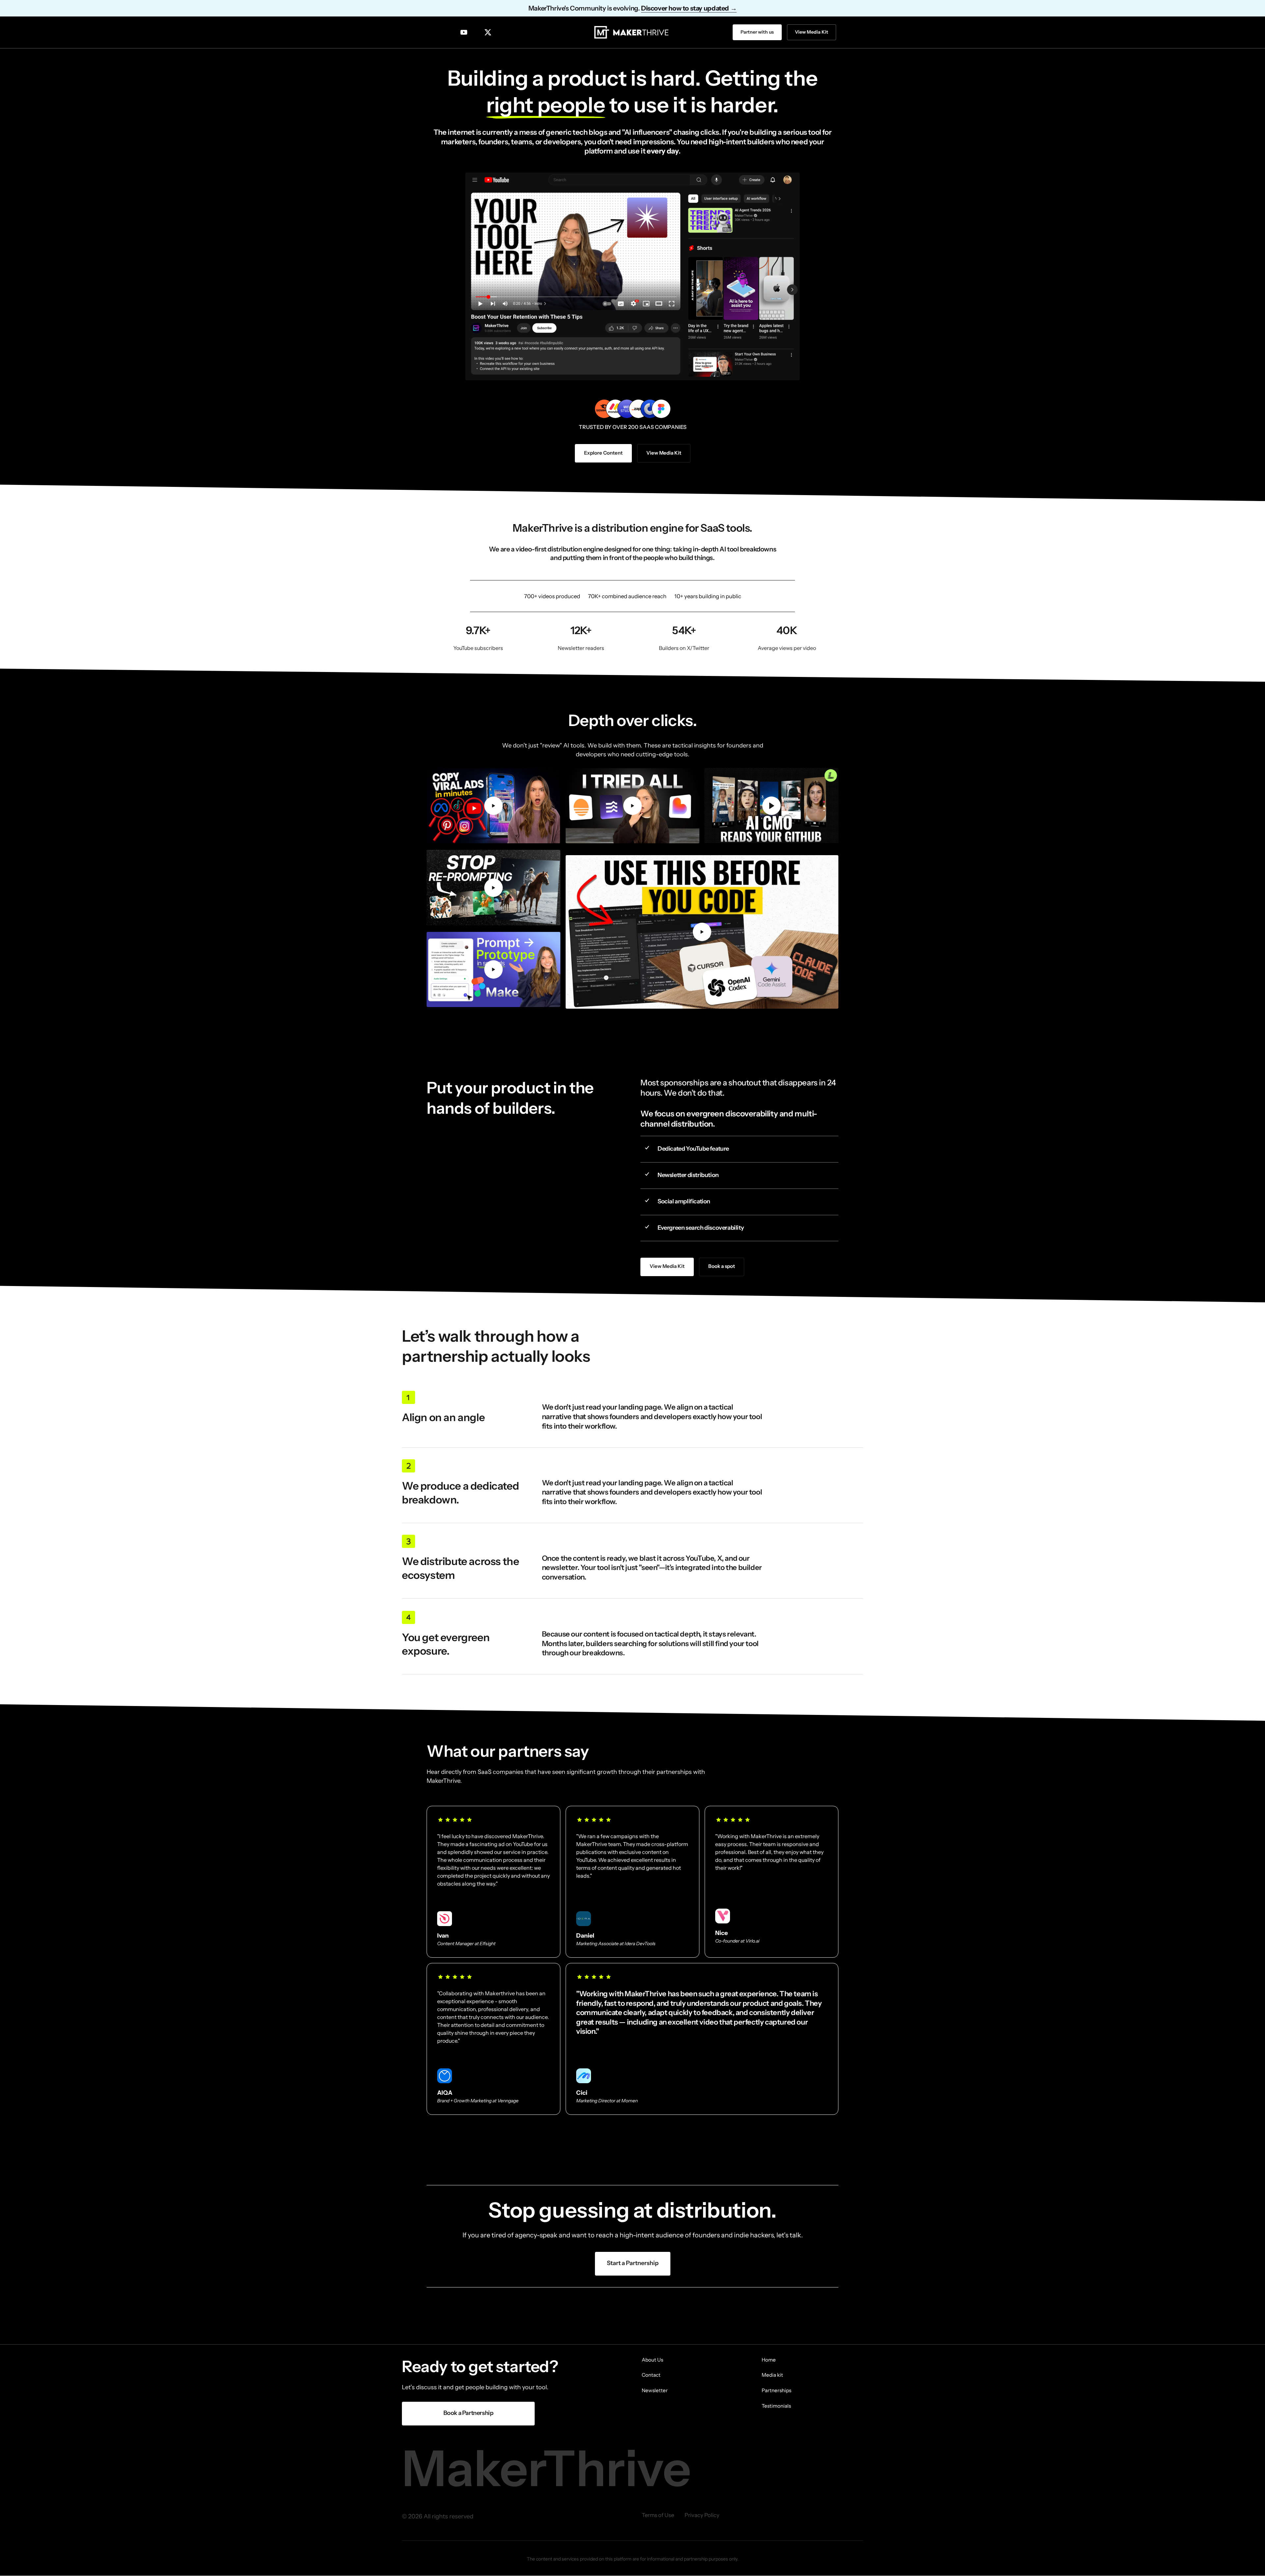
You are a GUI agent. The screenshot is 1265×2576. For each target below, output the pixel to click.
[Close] (673, 1238)
